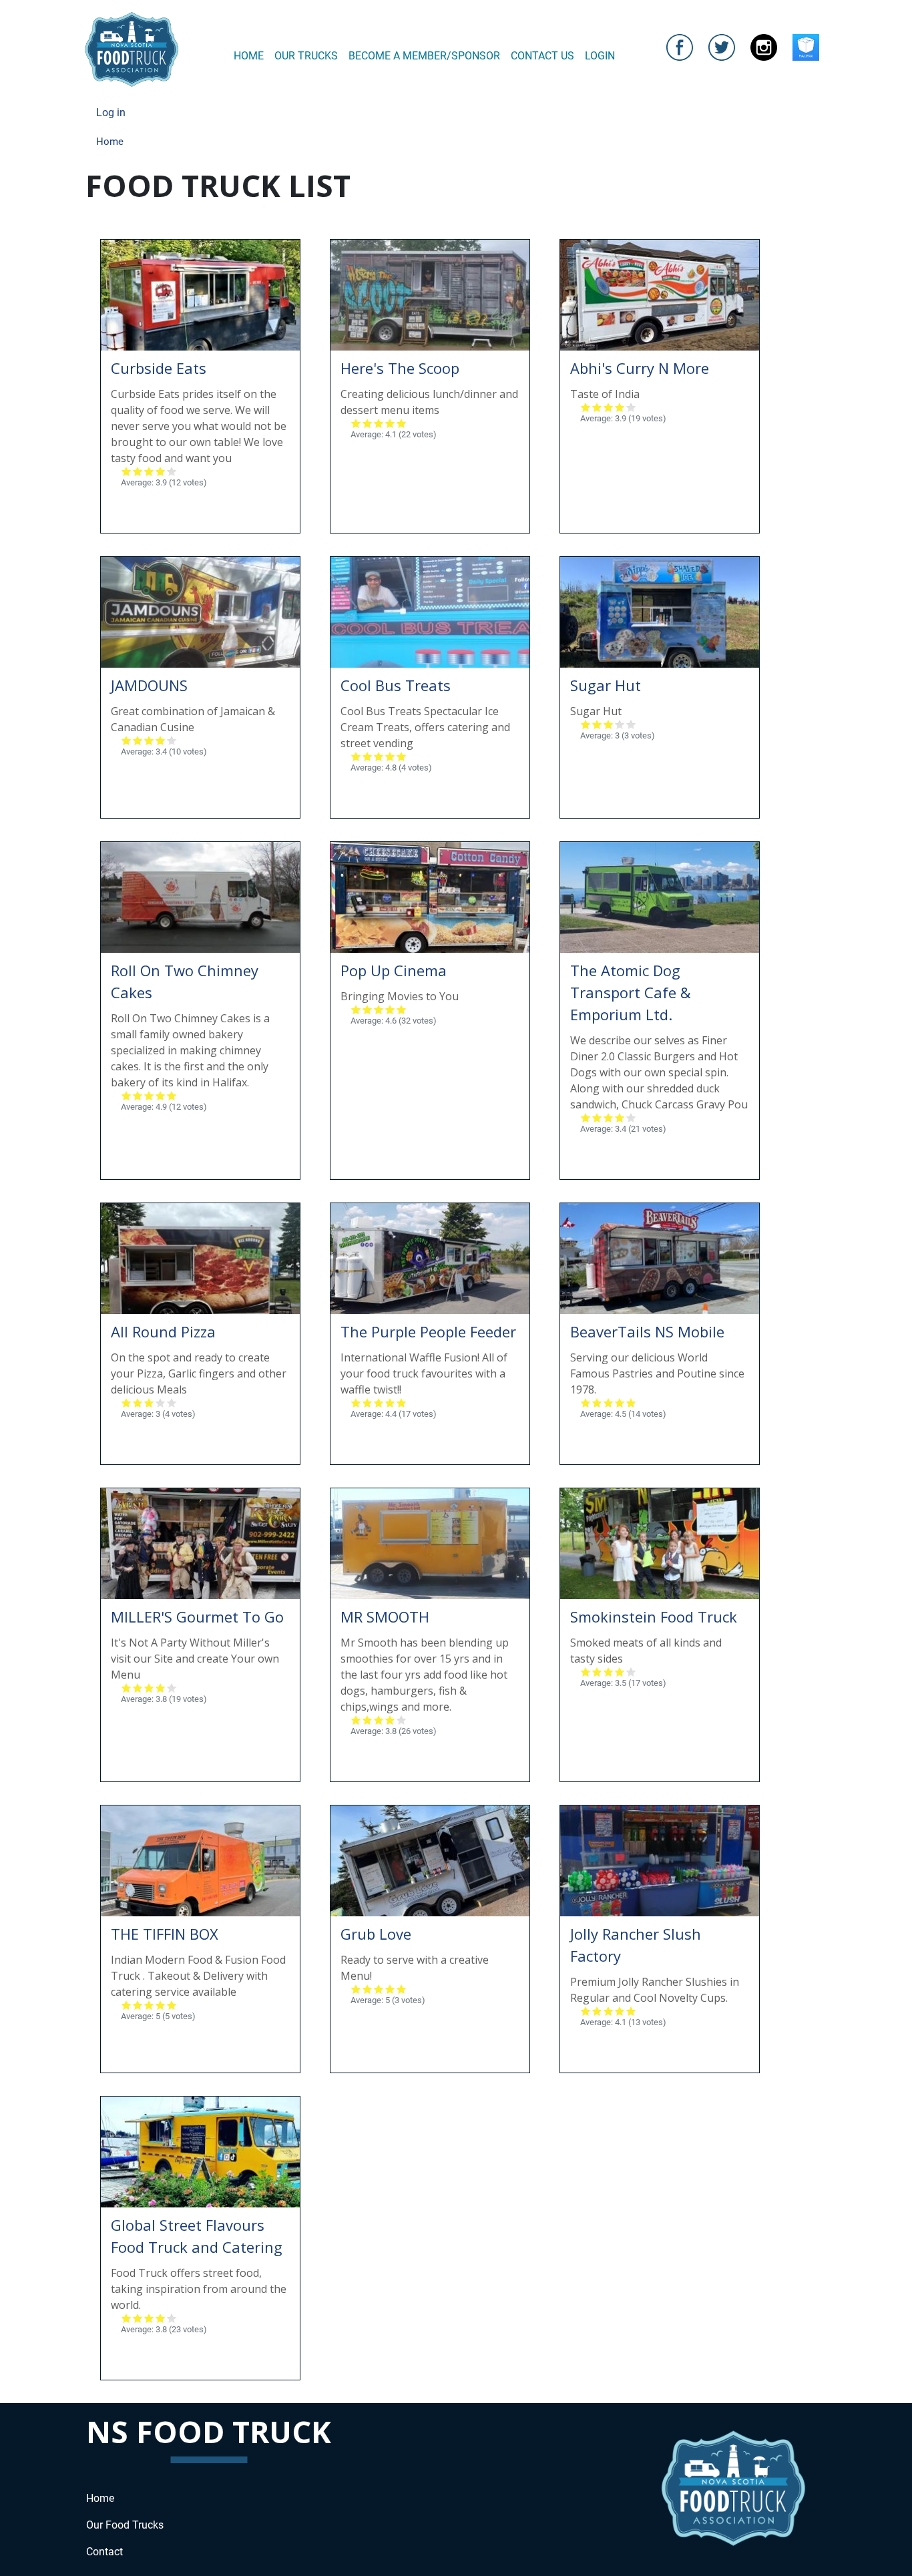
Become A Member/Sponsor (424, 56)
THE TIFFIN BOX (165, 1934)
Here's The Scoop (400, 368)
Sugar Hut (606, 685)
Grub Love (376, 1934)
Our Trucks (306, 56)
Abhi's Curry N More (640, 368)
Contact (104, 2552)
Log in (111, 113)
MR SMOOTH (385, 1617)
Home (249, 56)
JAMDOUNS (149, 685)
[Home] (134, 50)
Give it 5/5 (172, 471)
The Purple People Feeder (428, 1331)
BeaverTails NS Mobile (647, 1331)
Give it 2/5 (138, 471)
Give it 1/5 (127, 471)
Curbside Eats (159, 368)
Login (600, 56)
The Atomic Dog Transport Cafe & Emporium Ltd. (631, 992)
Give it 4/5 (161, 471)
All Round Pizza (163, 1331)
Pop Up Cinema (394, 970)
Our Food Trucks (125, 2525)
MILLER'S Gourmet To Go (197, 1617)
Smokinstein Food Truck (654, 1617)
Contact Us (542, 56)
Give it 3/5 (149, 471)
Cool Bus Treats (396, 685)
